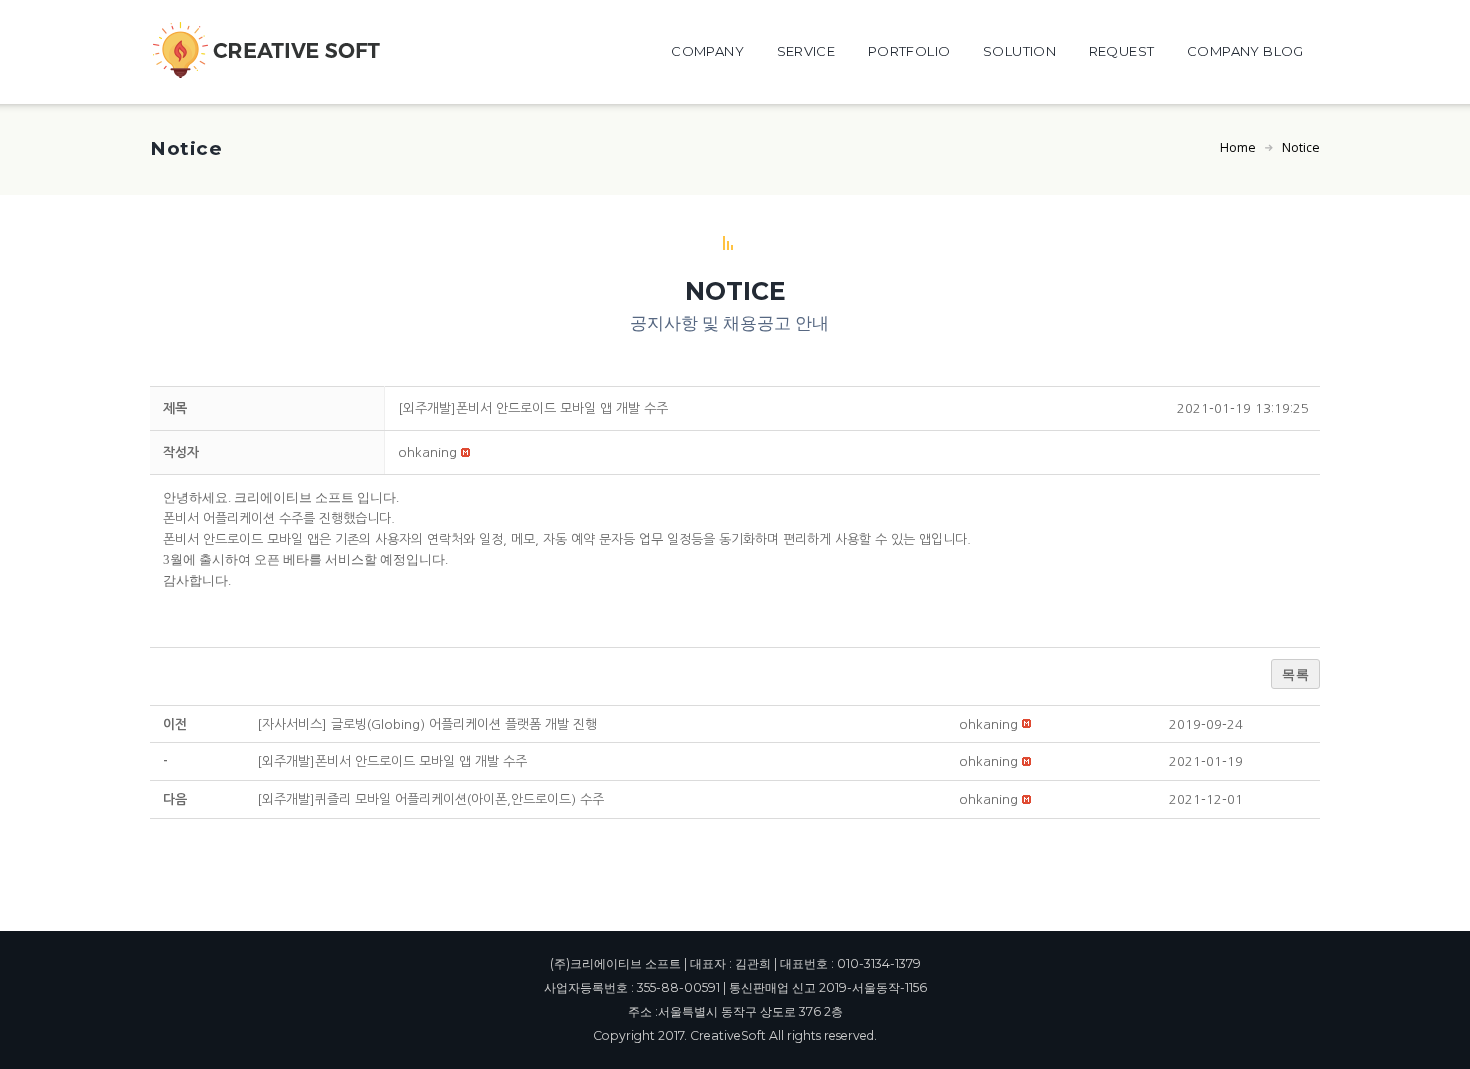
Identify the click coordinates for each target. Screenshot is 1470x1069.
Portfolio (909, 51)
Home (1238, 147)
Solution (1019, 51)
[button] (427, 452)
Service (806, 51)
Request (1122, 51)
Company (707, 51)
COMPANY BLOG (1245, 51)
